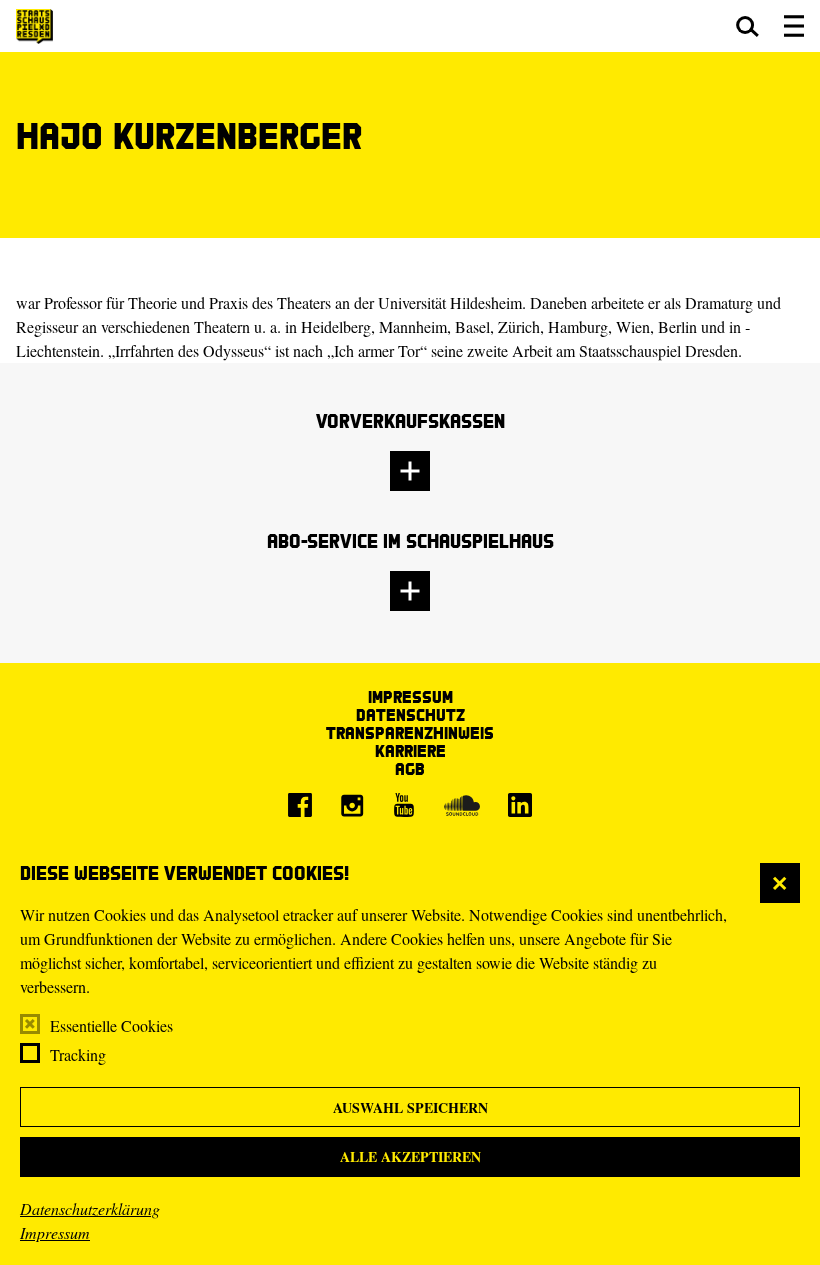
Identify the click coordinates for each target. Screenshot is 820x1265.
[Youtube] (404, 805)
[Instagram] (352, 805)
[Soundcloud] (462, 805)
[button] (747, 26)
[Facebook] (300, 805)
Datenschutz (410, 714)
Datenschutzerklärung (90, 1208)
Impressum (55, 1232)
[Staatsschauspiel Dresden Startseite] (34, 26)
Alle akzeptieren (410, 1156)
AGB (410, 768)
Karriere (410, 750)
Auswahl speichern (410, 1107)
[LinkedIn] (520, 805)
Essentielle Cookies (111, 1025)
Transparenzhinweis (410, 732)
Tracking (78, 1054)
